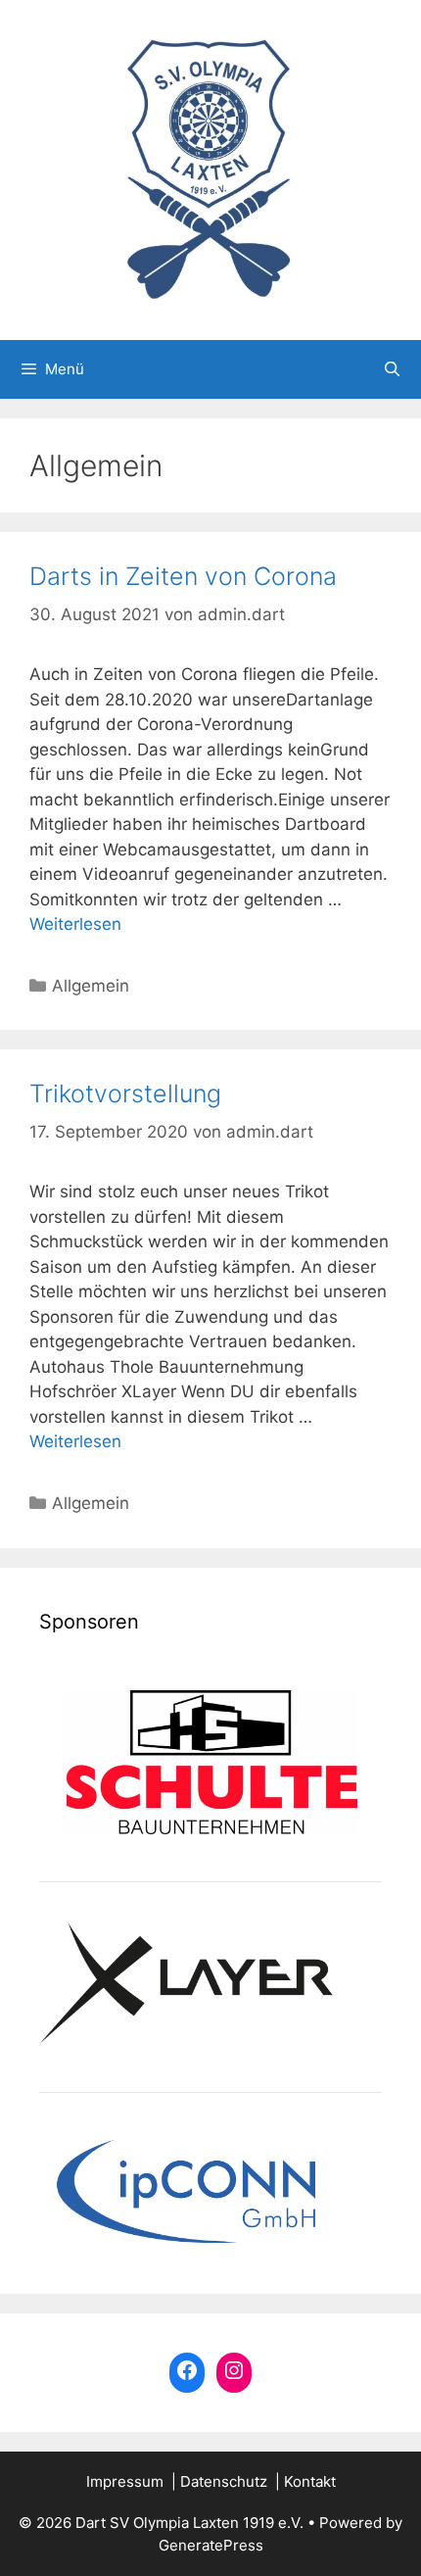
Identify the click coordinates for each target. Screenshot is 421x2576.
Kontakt (310, 2481)
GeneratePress (211, 2545)
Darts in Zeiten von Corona (183, 576)
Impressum (125, 2481)
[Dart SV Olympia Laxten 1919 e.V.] (210, 169)
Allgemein (91, 986)
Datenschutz (224, 2481)
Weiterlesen (75, 924)
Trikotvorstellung (125, 1094)
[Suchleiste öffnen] (392, 369)
